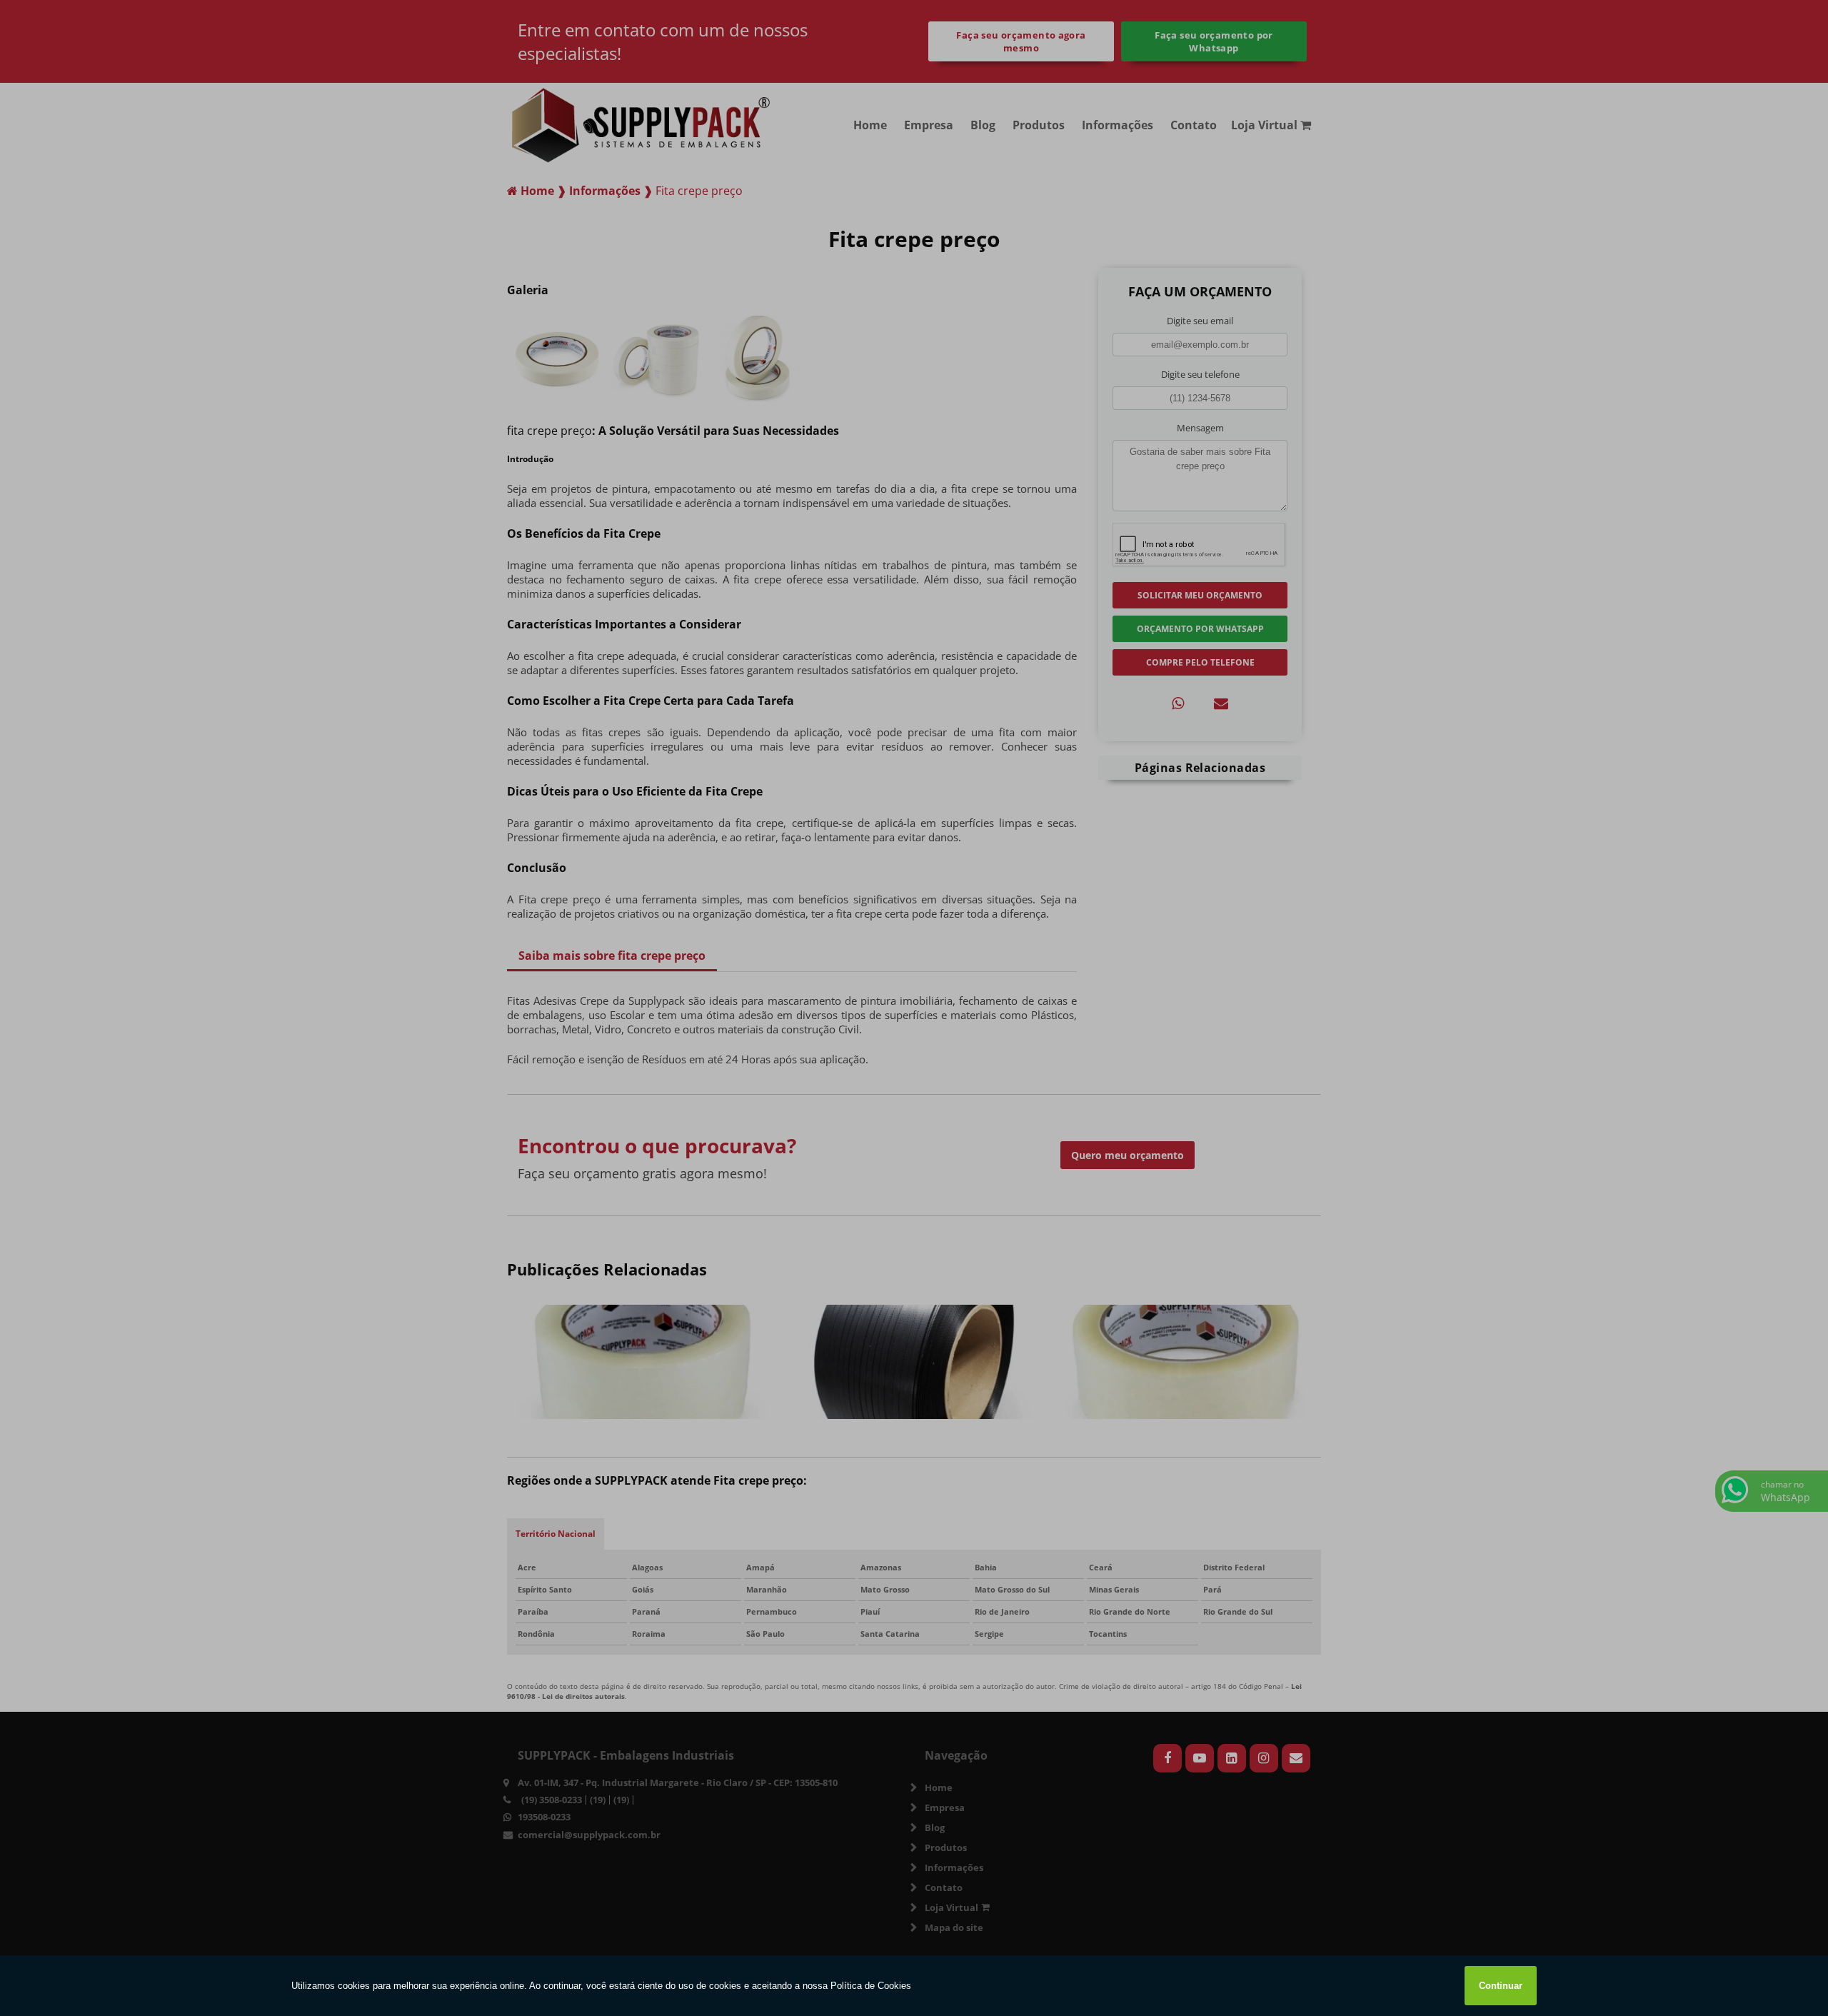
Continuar (1501, 1986)
